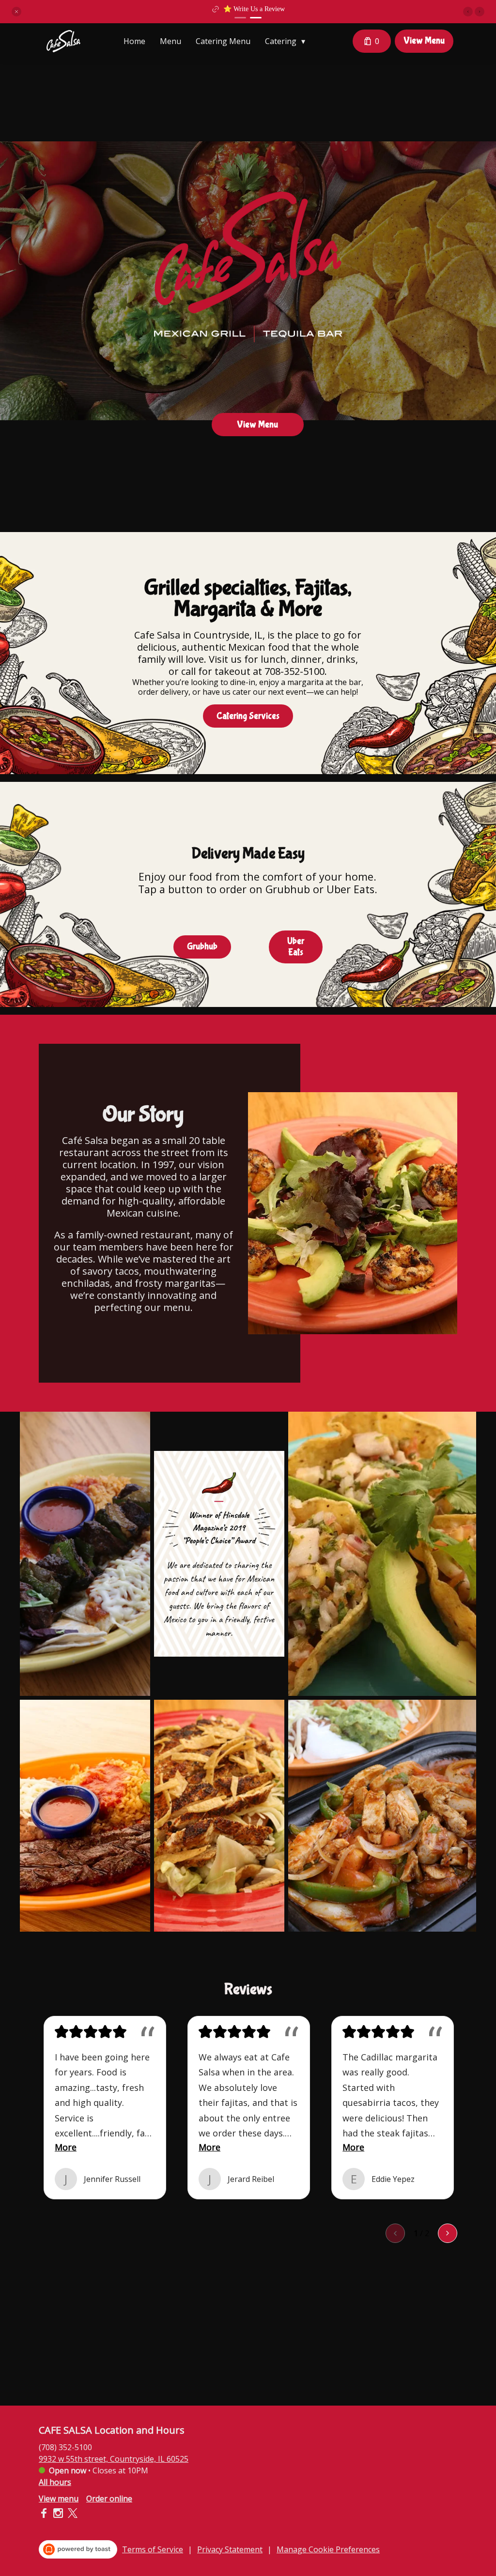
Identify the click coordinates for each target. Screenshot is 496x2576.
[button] (16, 12)
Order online (109, 2499)
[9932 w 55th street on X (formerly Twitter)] (71, 2515)
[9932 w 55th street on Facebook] (45, 2515)
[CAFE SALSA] (63, 41)
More (66, 2147)
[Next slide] (480, 12)
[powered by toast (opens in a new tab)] (78, 2549)
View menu (59, 2499)
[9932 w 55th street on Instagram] (58, 2515)
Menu (170, 41)
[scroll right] (448, 2233)
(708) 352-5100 (65, 2447)
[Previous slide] (468, 12)
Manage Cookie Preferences (328, 2549)
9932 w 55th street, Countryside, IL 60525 (114, 2459)
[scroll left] (395, 2233)
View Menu (424, 41)
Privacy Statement (230, 2549)
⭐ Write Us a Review (254, 9)
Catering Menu (223, 41)
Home (134, 41)
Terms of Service (153, 2549)
